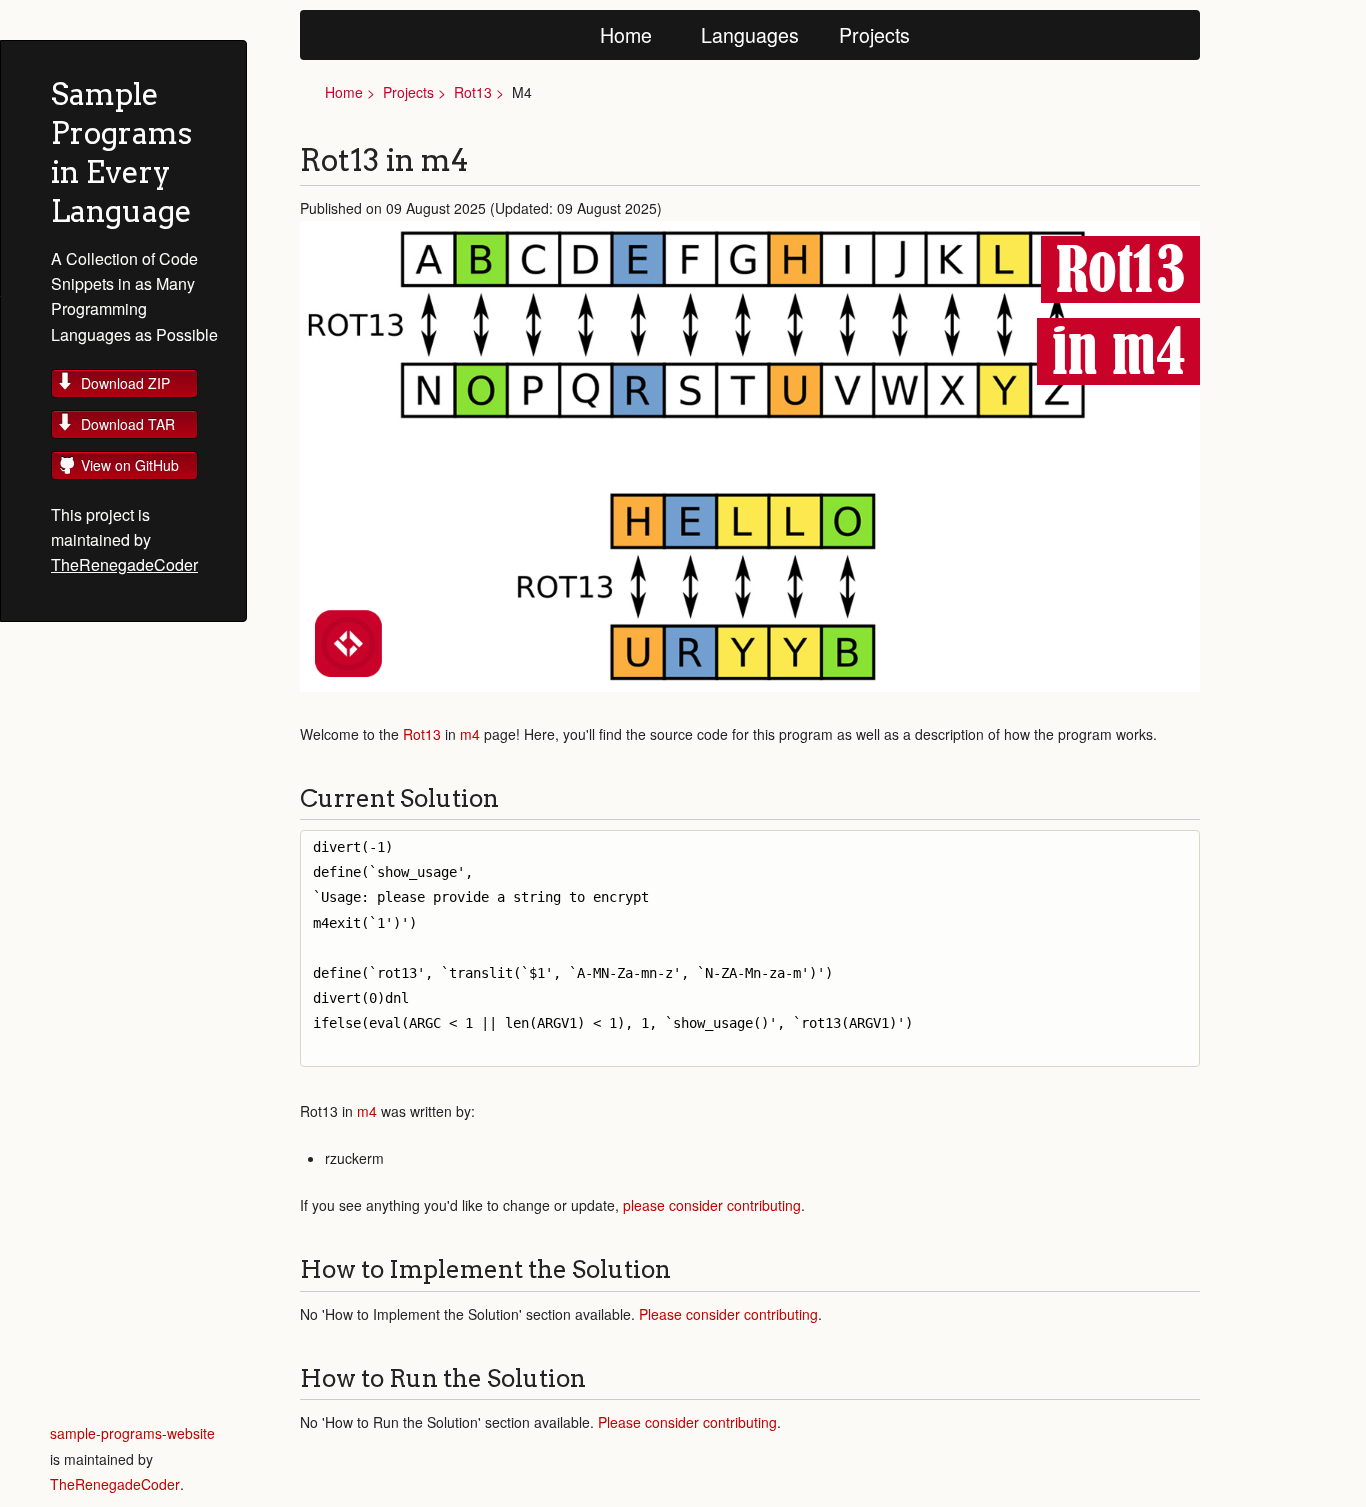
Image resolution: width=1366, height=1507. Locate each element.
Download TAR (128, 424)
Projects (874, 34)
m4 (470, 734)
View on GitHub (130, 465)
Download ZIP (125, 383)
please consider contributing (712, 1205)
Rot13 (473, 92)
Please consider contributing (728, 1314)
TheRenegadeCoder (124, 564)
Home (626, 34)
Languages (750, 34)
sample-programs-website (132, 1433)
